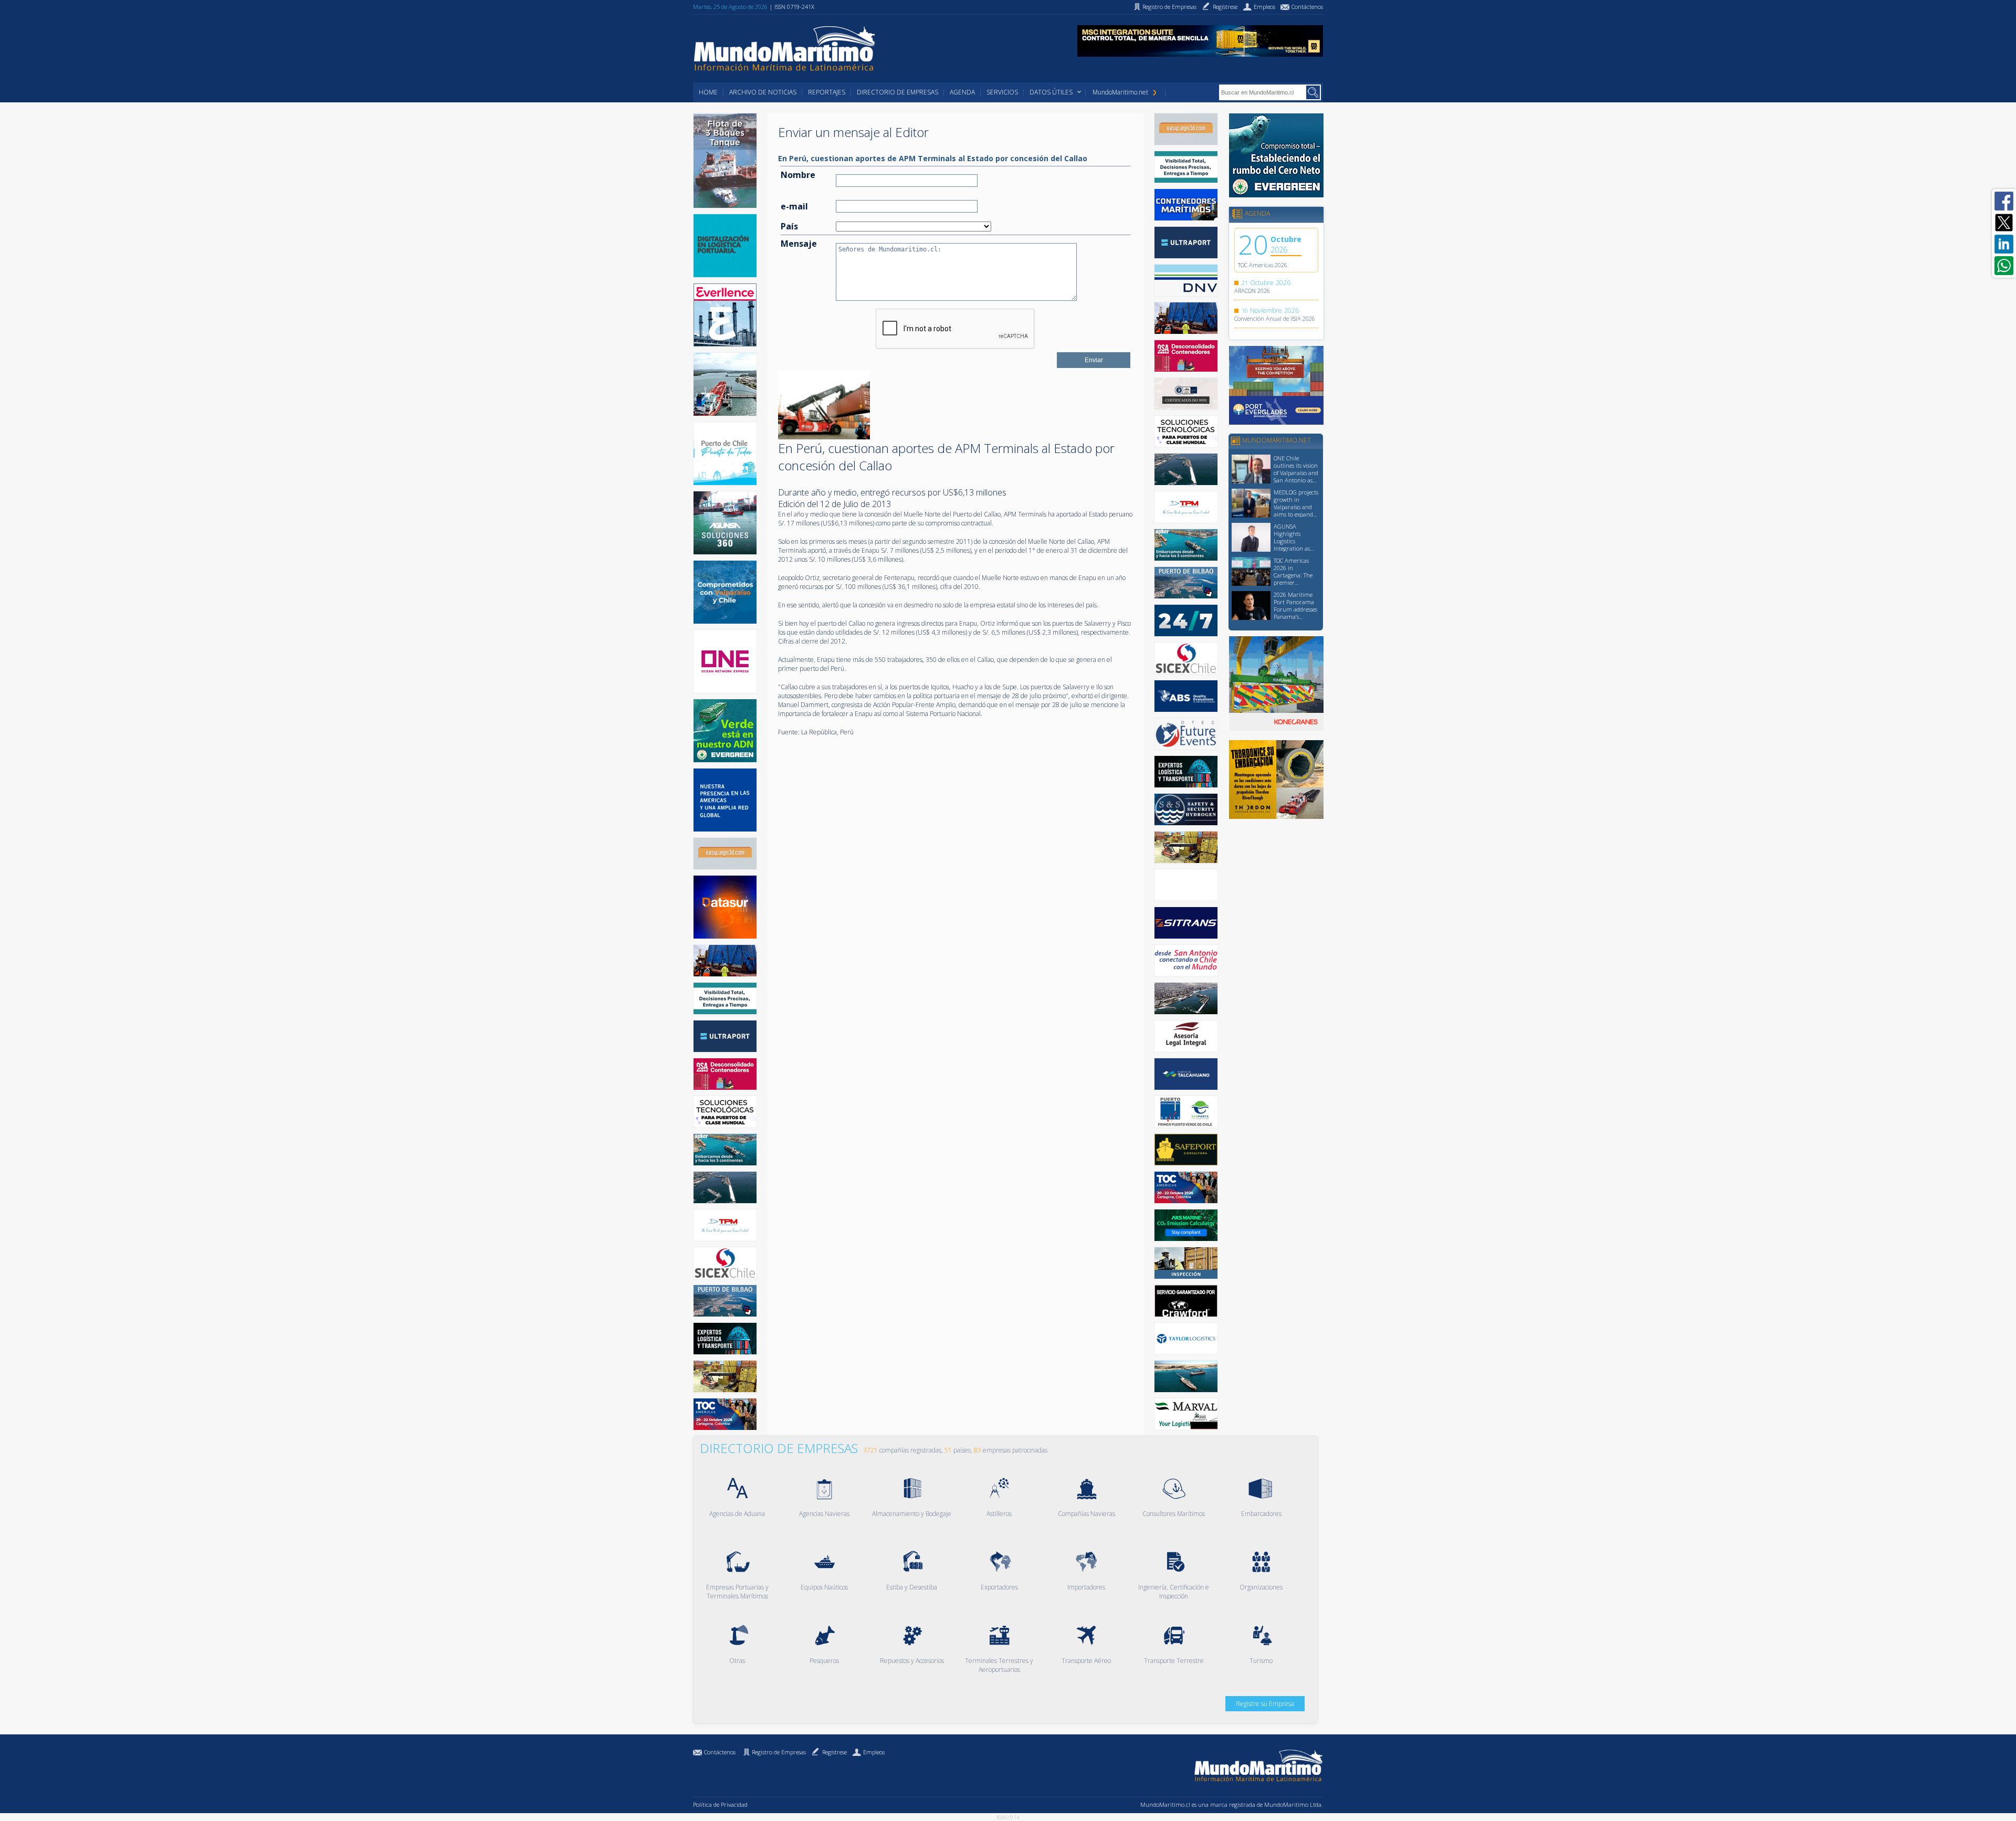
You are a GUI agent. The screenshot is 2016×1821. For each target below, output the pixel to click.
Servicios (1002, 92)
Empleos (874, 1752)
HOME (708, 92)
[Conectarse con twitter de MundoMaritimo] (2004, 223)
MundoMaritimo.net (1120, 92)
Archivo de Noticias (763, 92)
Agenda (962, 92)
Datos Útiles (1051, 92)
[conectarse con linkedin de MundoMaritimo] (2004, 244)
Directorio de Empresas (897, 92)
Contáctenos (720, 1752)
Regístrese (834, 1752)
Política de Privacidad (720, 1804)
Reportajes (827, 92)
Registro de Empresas (779, 1752)
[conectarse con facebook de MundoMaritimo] (2004, 201)
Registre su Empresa (1265, 1704)
